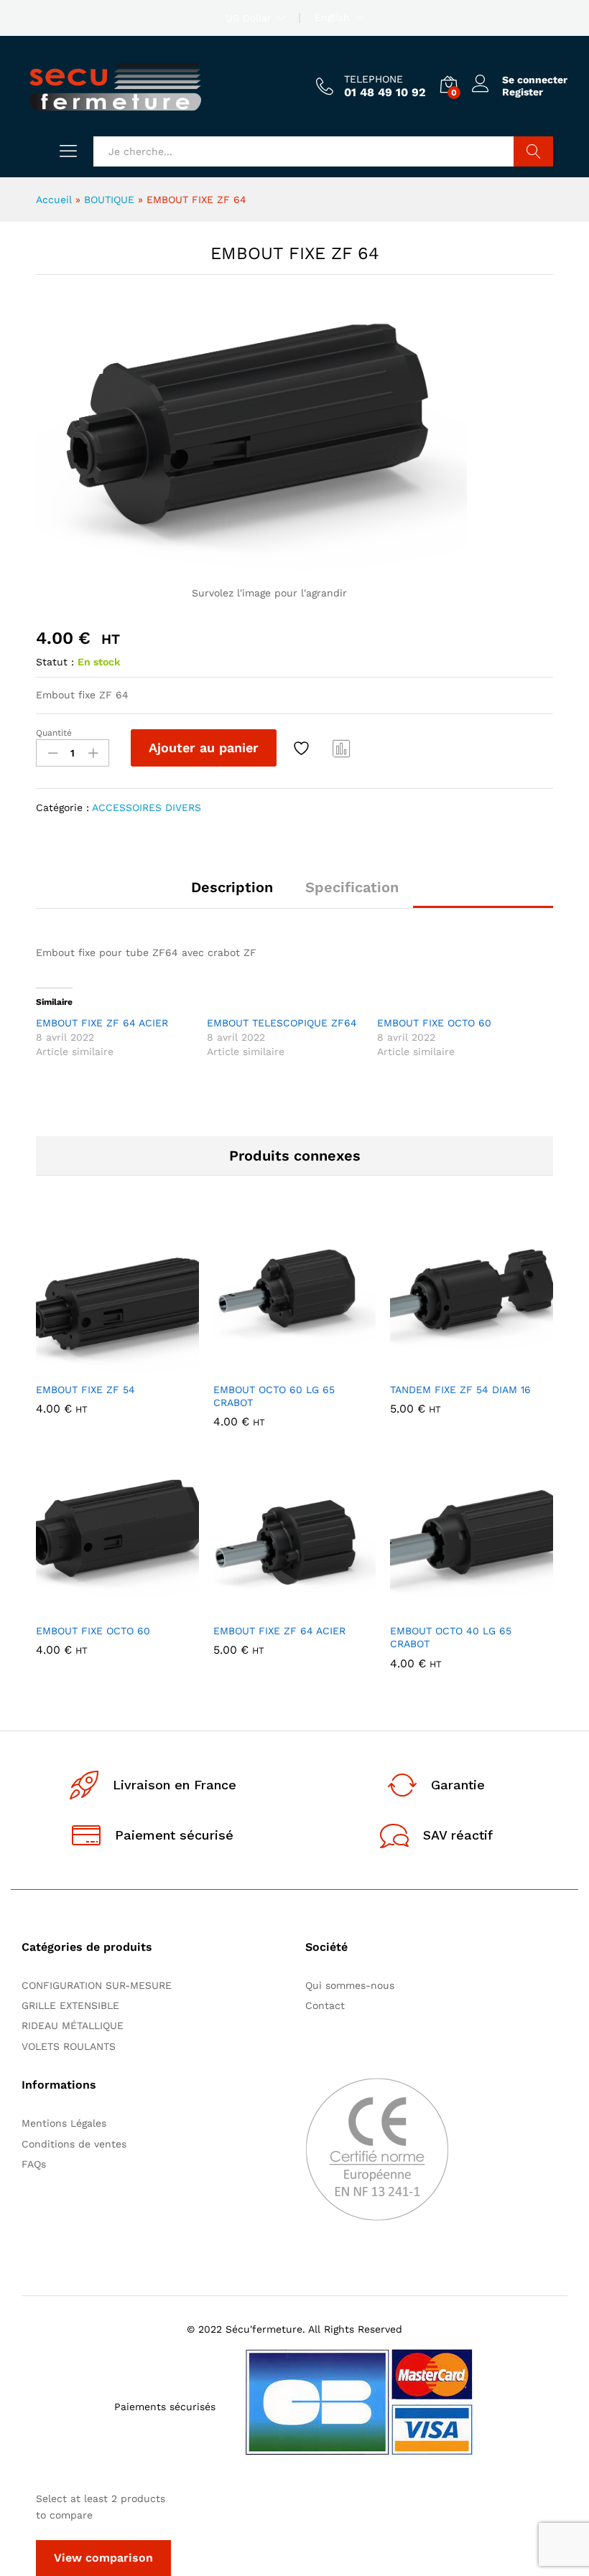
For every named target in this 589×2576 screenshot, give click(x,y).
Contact (325, 2005)
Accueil (54, 200)
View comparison (103, 2558)
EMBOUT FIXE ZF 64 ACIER (102, 1023)
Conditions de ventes (78, 2144)
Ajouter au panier (204, 748)
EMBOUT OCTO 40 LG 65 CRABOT (451, 1637)
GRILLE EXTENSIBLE (70, 2005)
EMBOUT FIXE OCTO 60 (434, 1023)
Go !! (533, 151)
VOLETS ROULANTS (69, 2046)
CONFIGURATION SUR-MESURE (97, 1985)
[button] (82, 1366)
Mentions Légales (64, 2123)
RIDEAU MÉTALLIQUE (73, 2025)
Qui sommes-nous (350, 1985)
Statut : (55, 662)
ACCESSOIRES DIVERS (147, 807)
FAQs (34, 2164)
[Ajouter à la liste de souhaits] (303, 748)
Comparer (342, 748)
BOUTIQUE (109, 200)
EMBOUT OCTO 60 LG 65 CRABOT (274, 1396)
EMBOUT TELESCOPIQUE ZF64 (282, 1023)
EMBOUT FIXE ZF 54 (85, 1390)
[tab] (232, 894)
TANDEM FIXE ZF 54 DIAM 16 (460, 1390)
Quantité (54, 733)
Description (232, 887)
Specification (352, 887)
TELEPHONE (374, 79)
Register (523, 92)
